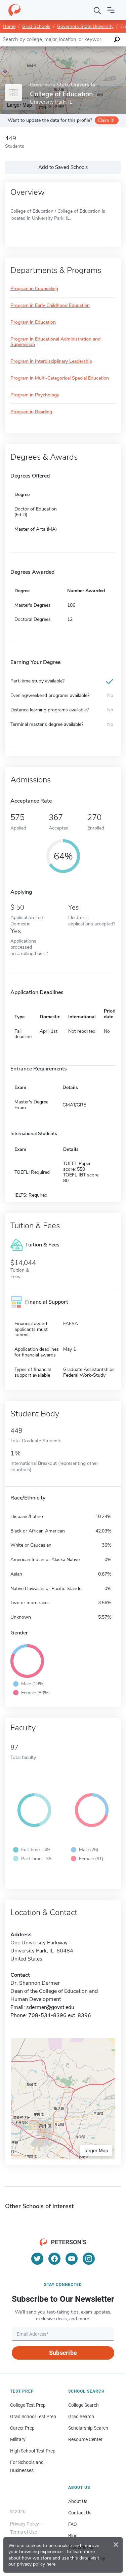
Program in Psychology (35, 395)
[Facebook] (54, 2259)
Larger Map (96, 2150)
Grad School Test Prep (33, 2416)
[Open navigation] (111, 10)
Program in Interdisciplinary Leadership (51, 362)
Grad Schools (36, 26)
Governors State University (85, 26)
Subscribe (63, 2353)
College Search (83, 2405)
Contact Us (80, 2513)
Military (18, 2439)
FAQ (73, 2524)
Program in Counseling (34, 289)
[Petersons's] (14, 10)
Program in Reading (31, 412)
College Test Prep (28, 2405)
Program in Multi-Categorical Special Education (60, 378)
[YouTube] (72, 2259)
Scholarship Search (88, 2428)
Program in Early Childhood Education (50, 306)
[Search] (97, 10)
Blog (73, 2536)
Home (9, 26)
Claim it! (106, 120)
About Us (78, 2501)
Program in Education (33, 323)
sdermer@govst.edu (50, 2007)
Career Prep (22, 2428)
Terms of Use (24, 2532)
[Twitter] (37, 2259)
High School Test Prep (33, 2451)
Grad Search (81, 2416)
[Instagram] (89, 2259)
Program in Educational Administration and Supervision (55, 342)
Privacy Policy (25, 2524)
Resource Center (85, 2439)
